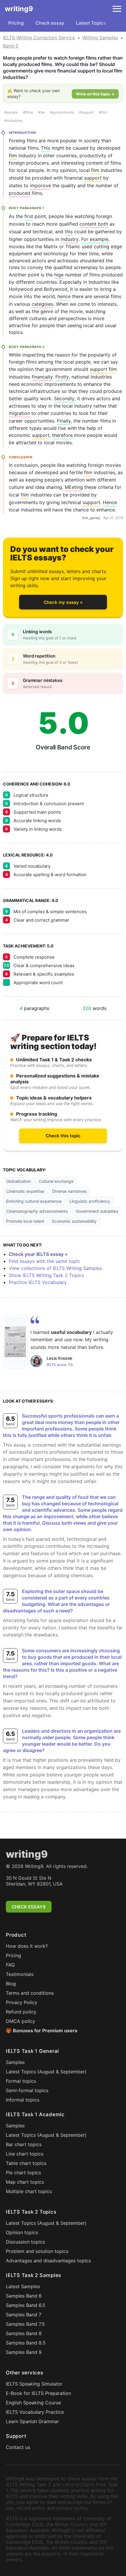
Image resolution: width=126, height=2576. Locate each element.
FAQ (10, 1965)
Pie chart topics (23, 2173)
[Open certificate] (15, 1342)
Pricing (16, 23)
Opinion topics (22, 2232)
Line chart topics (25, 2154)
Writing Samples (100, 38)
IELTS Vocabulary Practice (35, 2412)
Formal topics (21, 2081)
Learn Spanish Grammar (32, 2421)
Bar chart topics (24, 2144)
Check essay (50, 23)
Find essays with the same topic (44, 1261)
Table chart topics (26, 2163)
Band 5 (11, 46)
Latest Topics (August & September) (46, 2072)
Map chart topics (25, 2182)
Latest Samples (23, 2286)
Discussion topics (25, 2242)
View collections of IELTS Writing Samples (55, 1268)
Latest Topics (91, 23)
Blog (11, 1984)
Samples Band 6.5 (26, 2305)
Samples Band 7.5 (25, 2324)
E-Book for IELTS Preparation (38, 2393)
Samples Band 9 (24, 2352)
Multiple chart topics (29, 2191)
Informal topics (23, 2100)
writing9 (19, 9)
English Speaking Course (33, 2403)
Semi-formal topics (27, 2090)
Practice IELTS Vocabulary (38, 1282)
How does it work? (27, 1946)
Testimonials (20, 1974)
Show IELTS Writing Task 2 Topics (46, 1275)
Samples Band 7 (24, 2315)
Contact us (18, 2447)
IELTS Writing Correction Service (39, 38)
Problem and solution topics (37, 2251)
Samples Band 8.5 (26, 2343)
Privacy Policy (22, 2002)
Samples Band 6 (24, 2296)
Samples (15, 2062)
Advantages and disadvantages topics (48, 2261)
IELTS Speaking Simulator (34, 2384)
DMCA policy (21, 2021)
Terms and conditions (30, 1993)
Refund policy (21, 2012)
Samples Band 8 (24, 2333)
